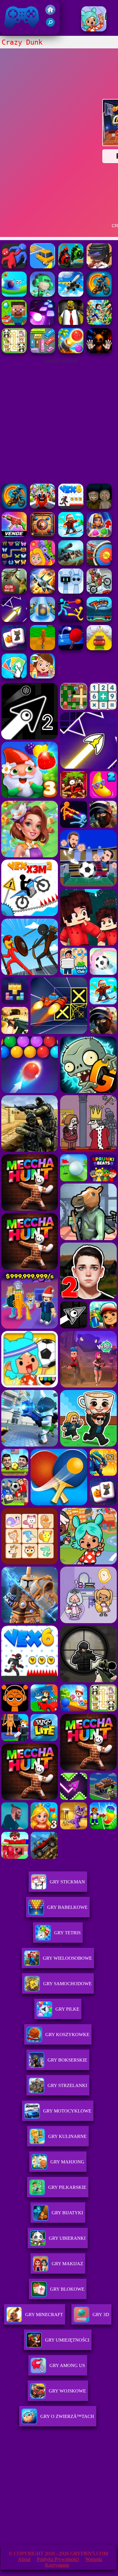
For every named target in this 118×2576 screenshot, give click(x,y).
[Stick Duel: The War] (71, 620)
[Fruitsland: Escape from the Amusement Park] (42, 507)
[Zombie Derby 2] (71, 564)
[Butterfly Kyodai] (14, 564)
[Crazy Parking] (42, 267)
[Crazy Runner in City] (42, 295)
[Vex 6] (71, 507)
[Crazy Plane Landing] (71, 295)
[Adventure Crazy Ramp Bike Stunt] (99, 295)
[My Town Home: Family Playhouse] (42, 677)
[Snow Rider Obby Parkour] (71, 535)
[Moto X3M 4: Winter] (99, 592)
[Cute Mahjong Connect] (14, 352)
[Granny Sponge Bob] (71, 323)
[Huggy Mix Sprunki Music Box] (71, 592)
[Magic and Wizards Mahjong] (14, 648)
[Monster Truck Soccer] (99, 620)
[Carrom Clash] (42, 535)
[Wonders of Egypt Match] (99, 535)
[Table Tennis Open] (71, 648)
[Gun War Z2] (14, 592)
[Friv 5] (50, 13)
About (24, 2559)
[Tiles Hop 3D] (42, 323)
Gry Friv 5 (14, 31)
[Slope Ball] (42, 620)
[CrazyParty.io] (14, 267)
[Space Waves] (14, 620)
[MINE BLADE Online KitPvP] (99, 323)
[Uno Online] (14, 677)
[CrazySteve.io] (14, 323)
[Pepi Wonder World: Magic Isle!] (42, 564)
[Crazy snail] (14, 295)
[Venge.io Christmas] (14, 535)
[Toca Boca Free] (94, 30)
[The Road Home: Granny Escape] (99, 507)
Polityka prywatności (58, 2559)
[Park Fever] (42, 352)
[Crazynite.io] (99, 267)
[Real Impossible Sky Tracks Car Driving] (99, 648)
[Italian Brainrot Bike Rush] (42, 648)
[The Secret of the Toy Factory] (99, 352)
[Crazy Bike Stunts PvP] (71, 267)
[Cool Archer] (99, 564)
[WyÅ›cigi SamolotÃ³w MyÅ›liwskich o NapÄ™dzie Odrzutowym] (42, 592)
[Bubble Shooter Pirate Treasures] (71, 352)
